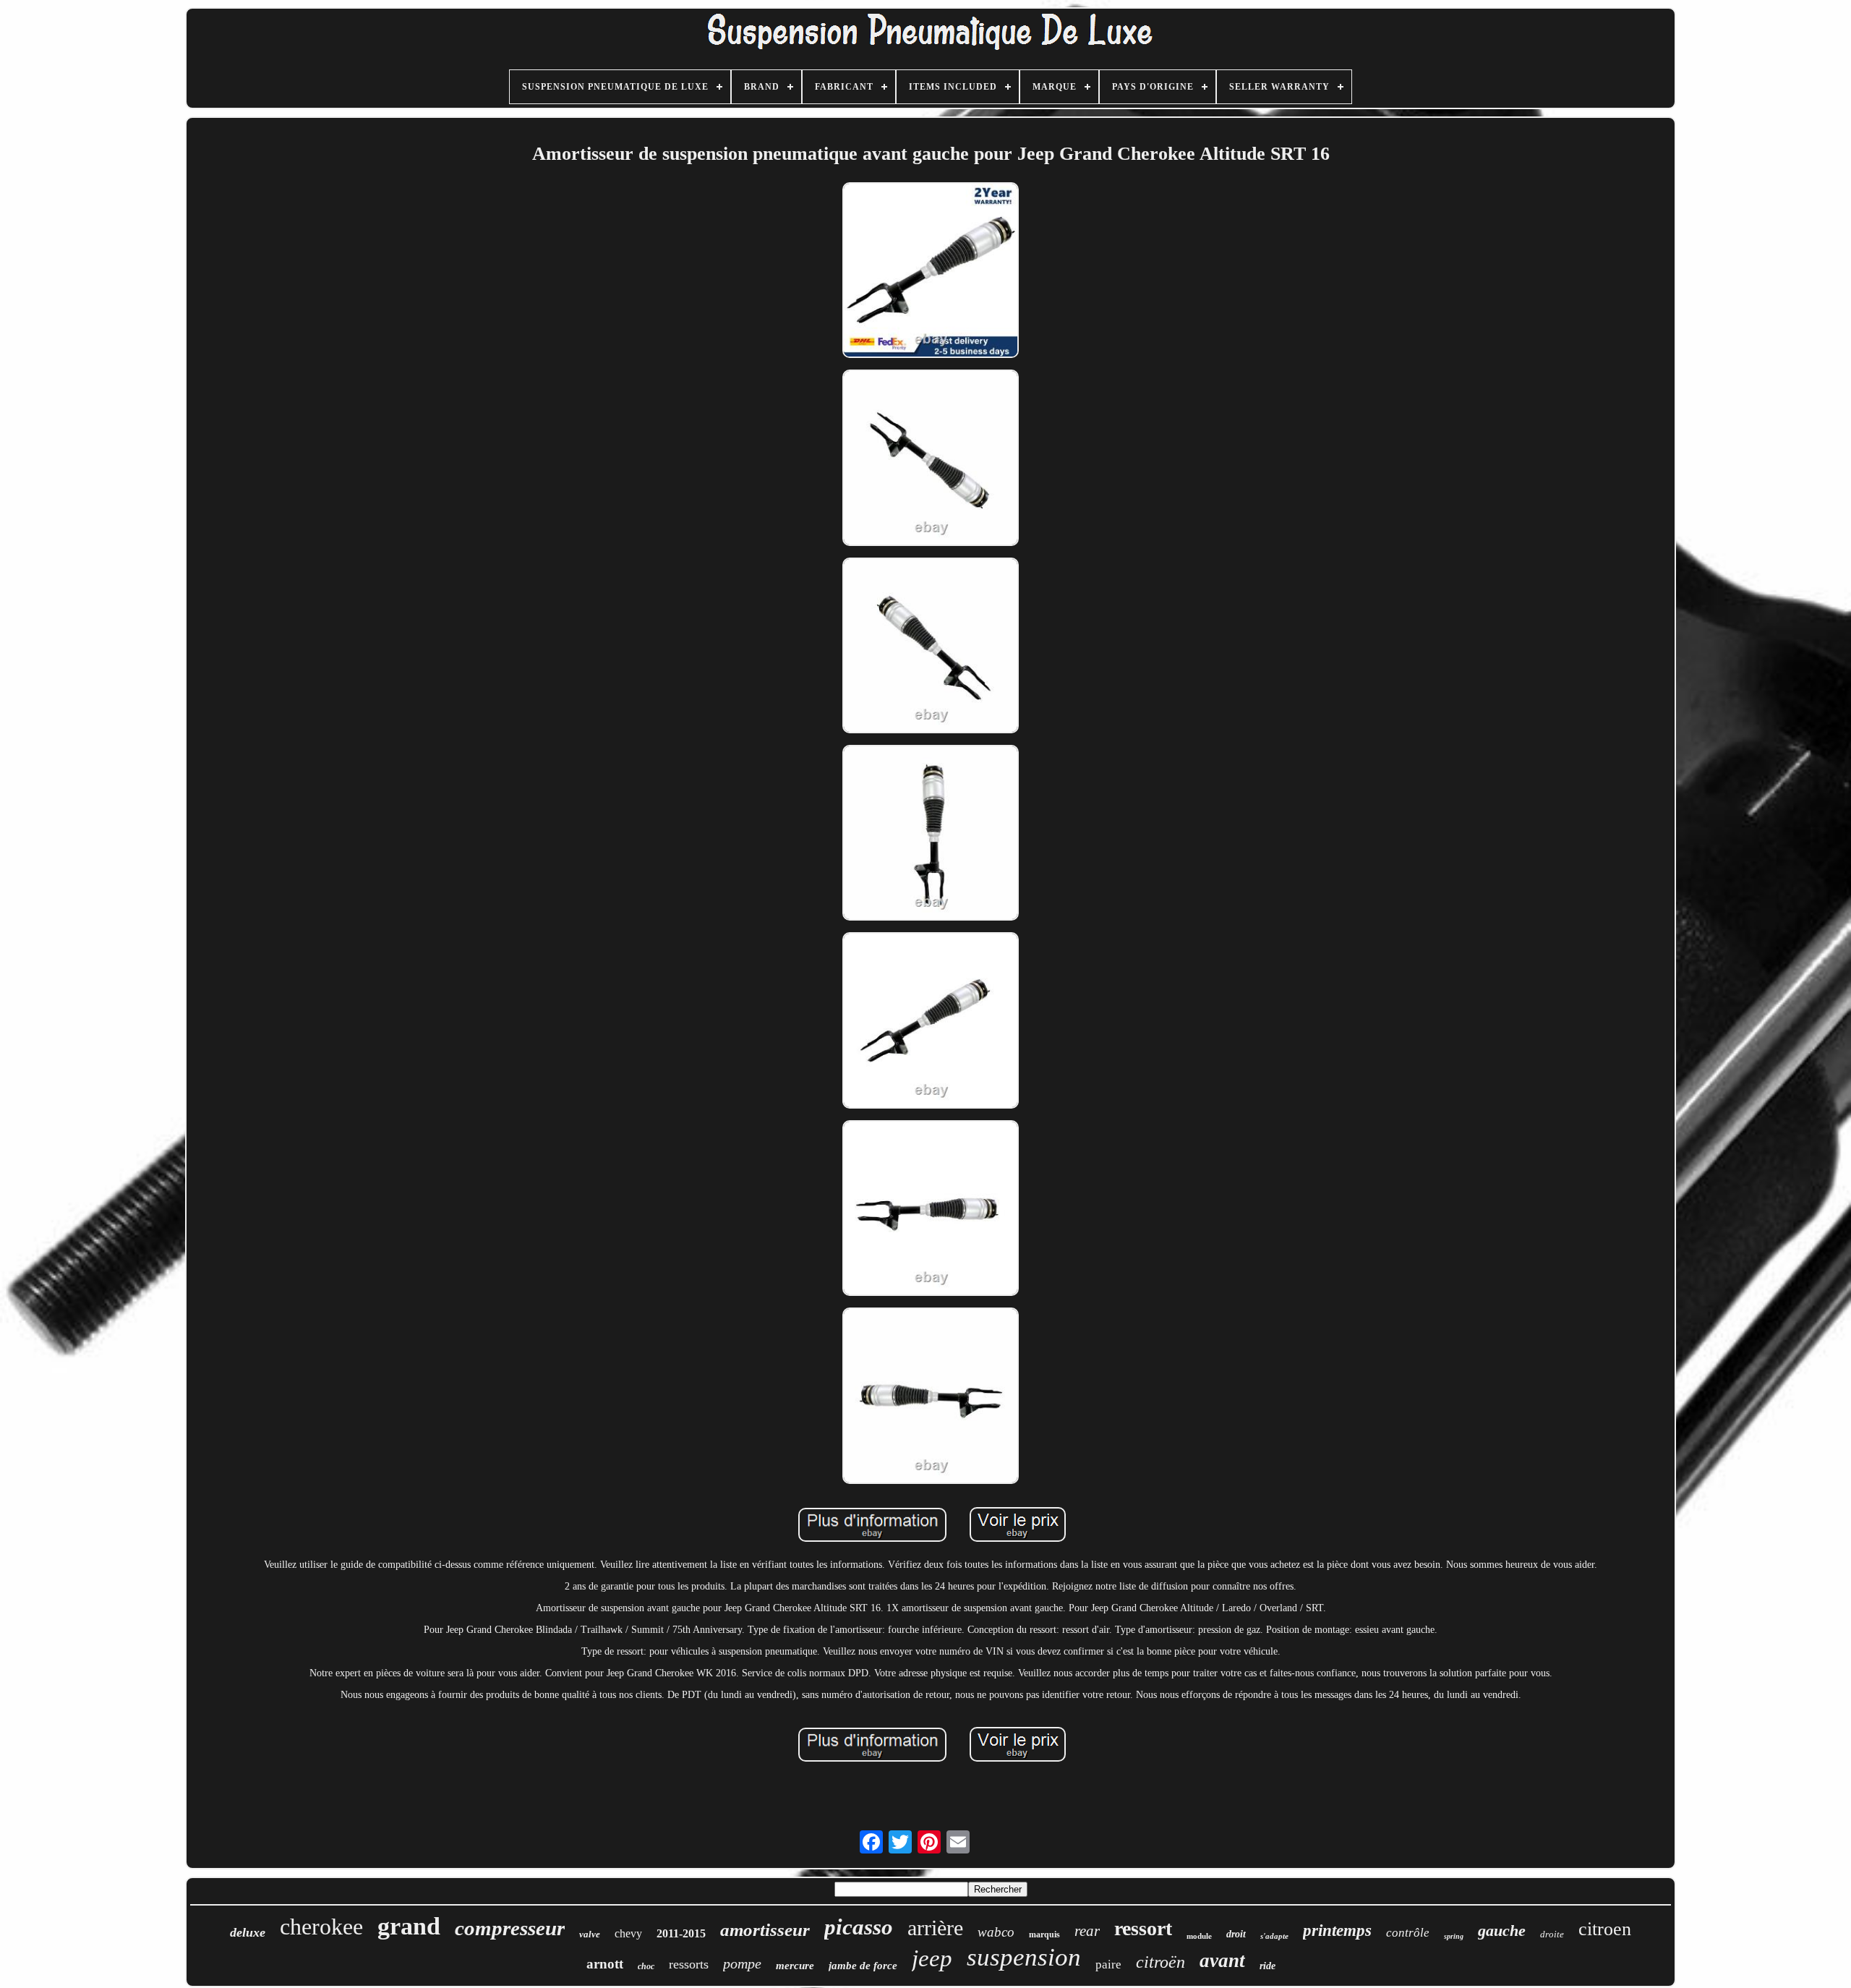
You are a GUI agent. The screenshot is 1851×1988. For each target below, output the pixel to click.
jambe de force (863, 1966)
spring (1454, 1936)
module (1199, 1936)
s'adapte (1274, 1936)
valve (590, 1934)
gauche (1502, 1931)
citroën (1160, 1962)
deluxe (248, 1932)
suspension (1024, 1957)
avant (1222, 1961)
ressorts (689, 1964)
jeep (932, 1958)
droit (1236, 1934)
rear (1087, 1931)
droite (1552, 1934)
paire (1108, 1964)
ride (1268, 1966)
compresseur (510, 1928)
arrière (935, 1928)
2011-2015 (681, 1933)
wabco (996, 1932)
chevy (628, 1933)
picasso (859, 1927)
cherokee (321, 1927)
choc (646, 1966)
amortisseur (765, 1930)
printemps (1337, 1931)
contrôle (1408, 1933)
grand (409, 1926)
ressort (1143, 1928)
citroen (1605, 1929)
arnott (605, 1964)
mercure (795, 1966)
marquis (1044, 1934)
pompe (742, 1963)
